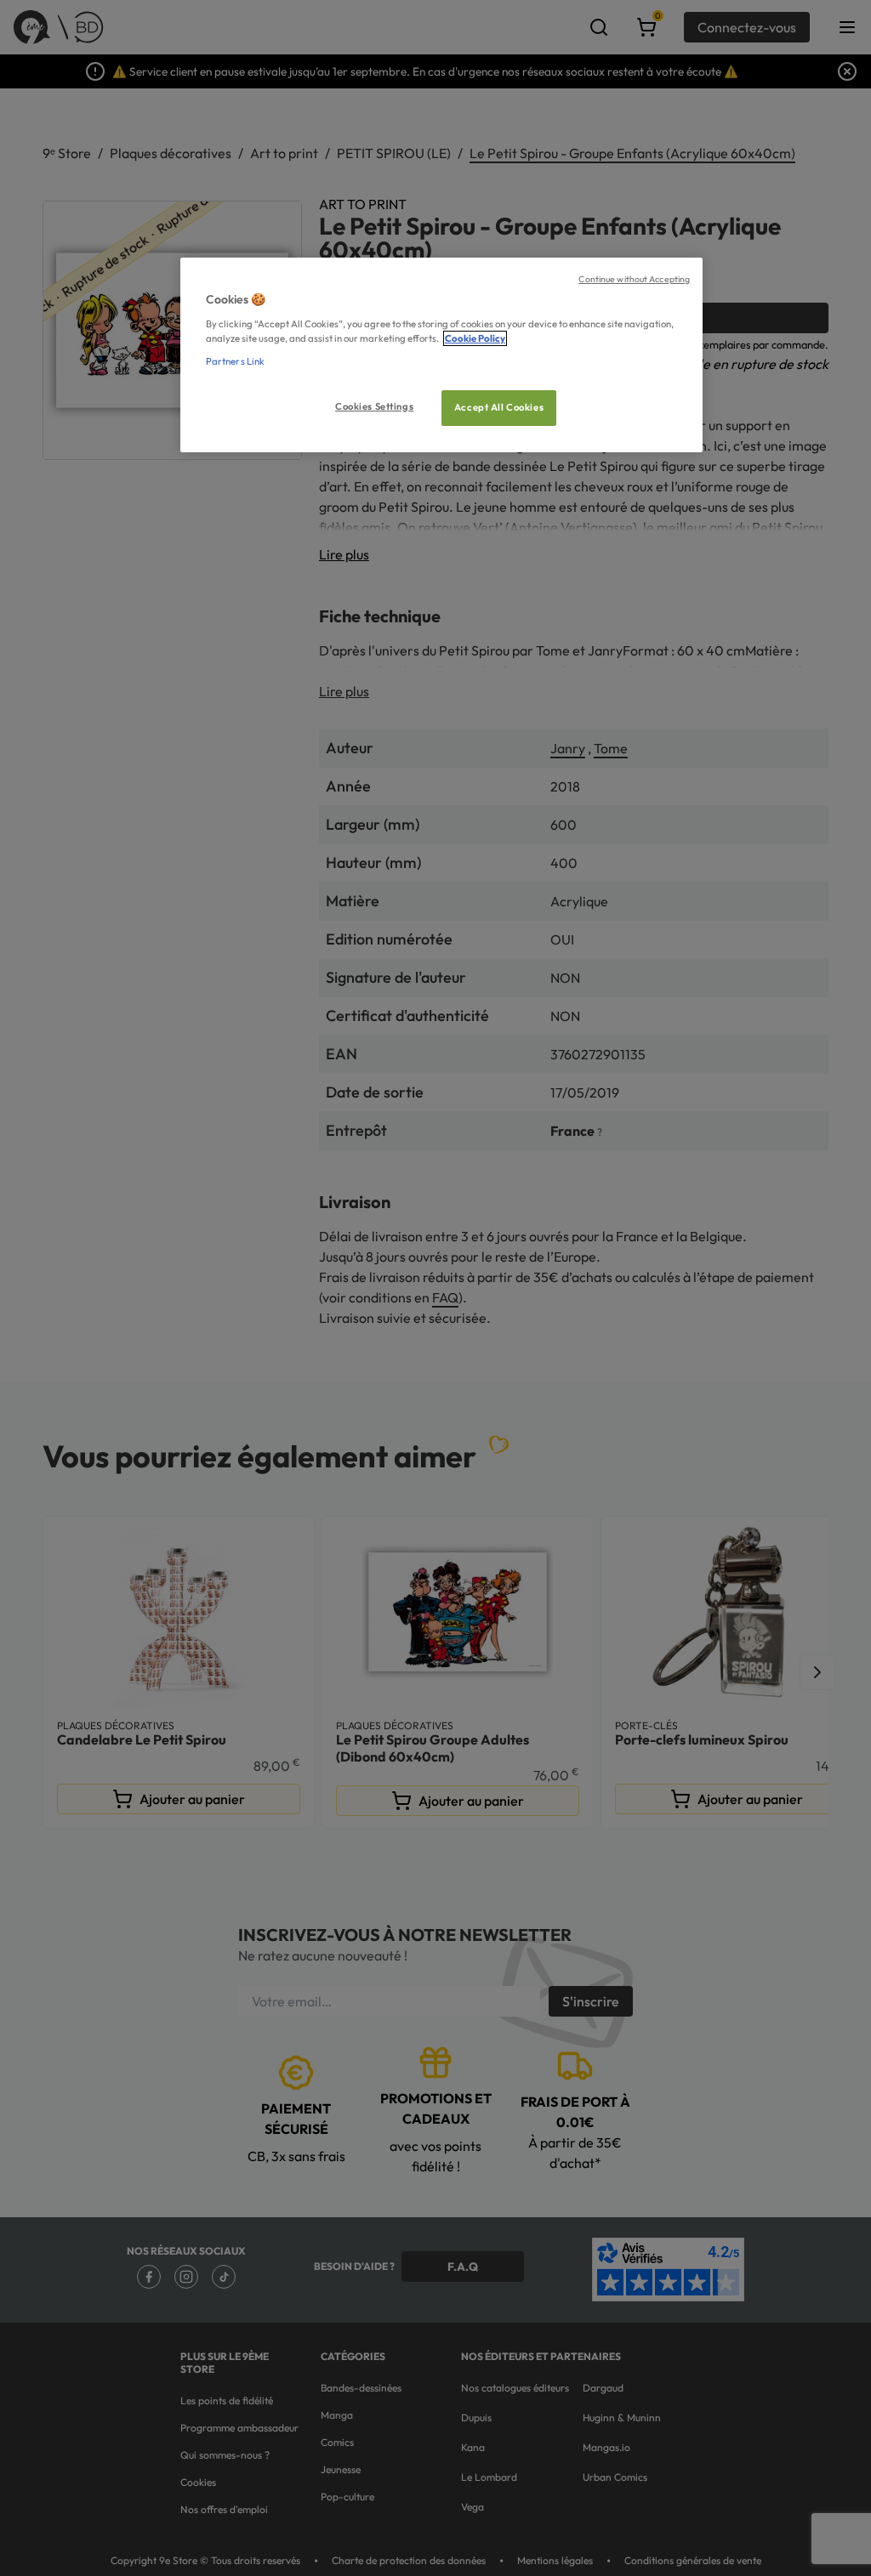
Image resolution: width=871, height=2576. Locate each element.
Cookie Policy (475, 338)
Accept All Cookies (499, 407)
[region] (441, 355)
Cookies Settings (374, 406)
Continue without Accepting (634, 279)
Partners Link (235, 361)
